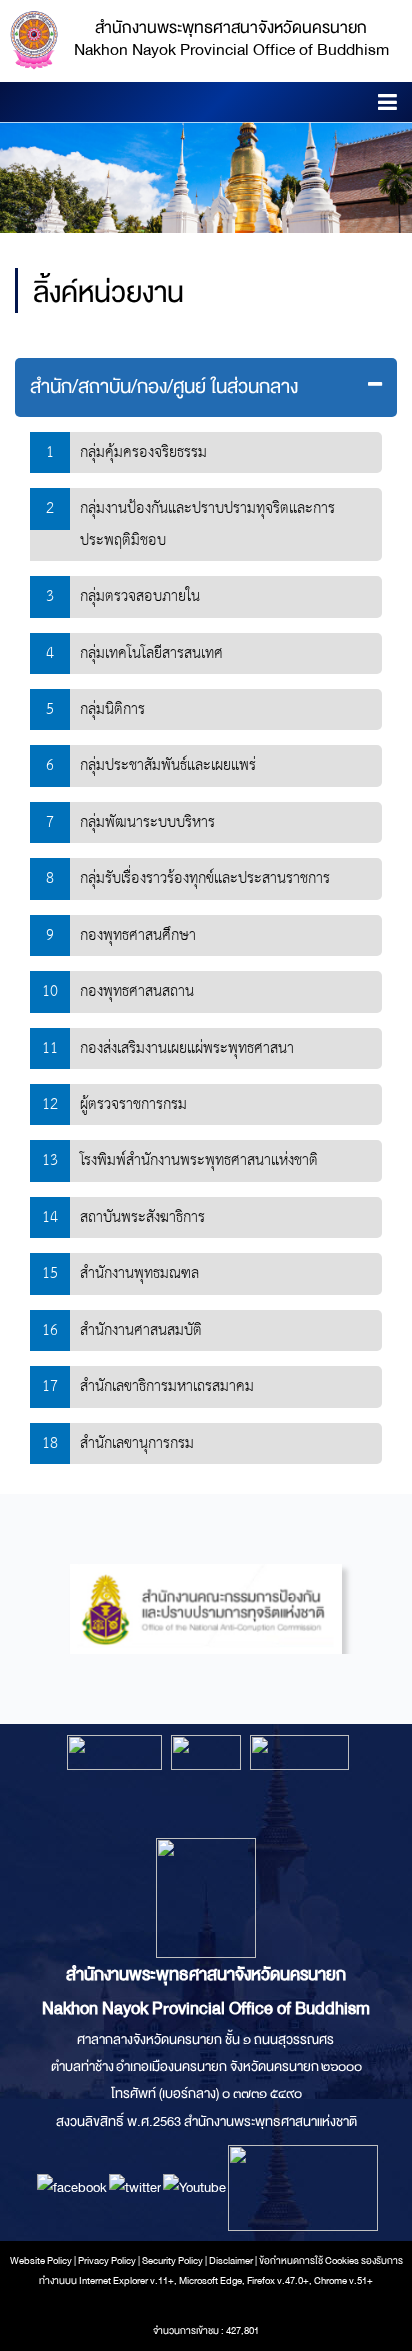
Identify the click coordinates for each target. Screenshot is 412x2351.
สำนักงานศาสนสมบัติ (141, 1330)
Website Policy (41, 2261)
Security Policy (172, 2261)
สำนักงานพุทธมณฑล (139, 1273)
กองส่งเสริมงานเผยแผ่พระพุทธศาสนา (187, 1048)
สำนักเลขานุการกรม (137, 1443)
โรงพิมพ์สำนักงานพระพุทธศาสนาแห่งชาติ (199, 1160)
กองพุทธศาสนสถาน (137, 991)
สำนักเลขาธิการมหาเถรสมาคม (167, 1386)
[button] (387, 105)
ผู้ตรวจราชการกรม (133, 1104)
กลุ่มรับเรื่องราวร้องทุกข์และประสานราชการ (205, 878)
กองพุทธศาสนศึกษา (138, 935)
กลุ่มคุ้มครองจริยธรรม (143, 452)
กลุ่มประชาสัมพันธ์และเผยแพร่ (168, 765)
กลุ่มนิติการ (112, 709)
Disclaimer (232, 2261)
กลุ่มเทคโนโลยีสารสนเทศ (151, 653)
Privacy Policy (107, 2261)
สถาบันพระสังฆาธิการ (142, 1217)
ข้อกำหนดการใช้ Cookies (309, 2261)
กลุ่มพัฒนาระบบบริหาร (147, 822)
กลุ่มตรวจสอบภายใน (140, 596)
